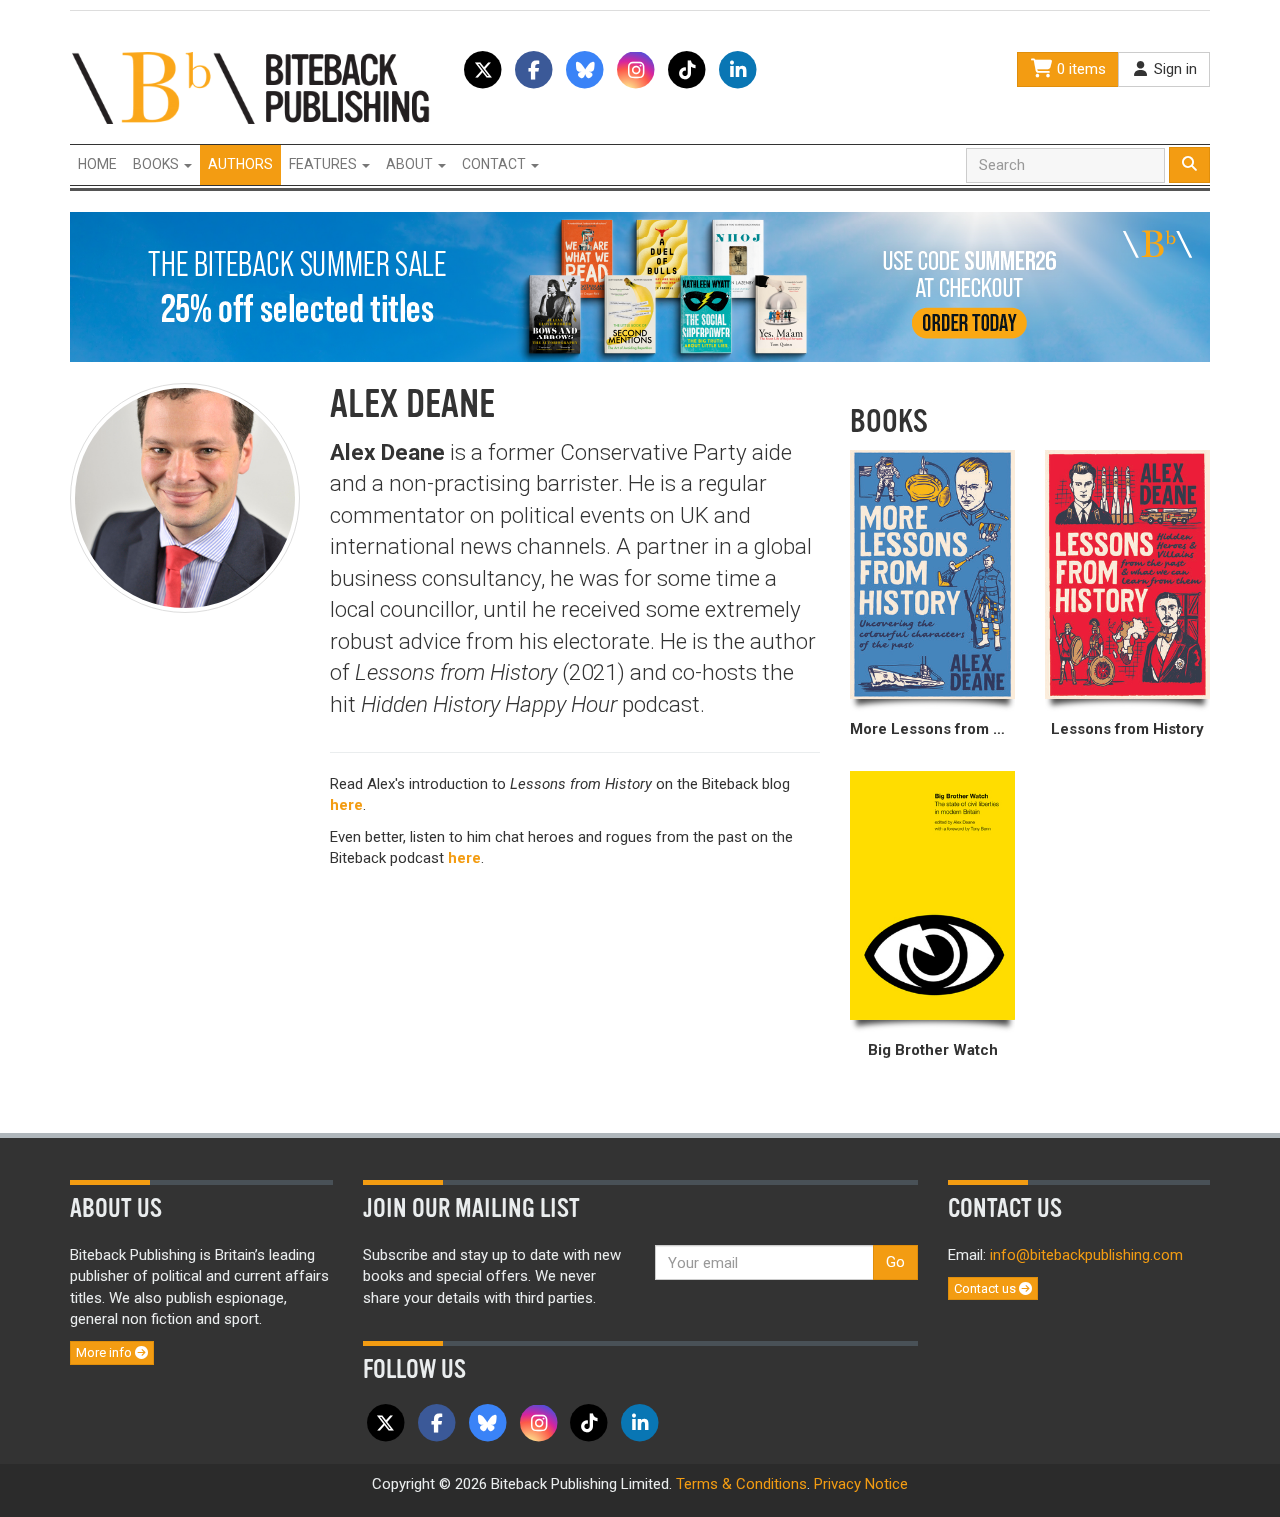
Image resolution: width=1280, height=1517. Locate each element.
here (346, 805)
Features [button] (324, 164)
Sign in (1173, 69)
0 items (1079, 69)
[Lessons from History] (1127, 574)
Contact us (986, 1288)
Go (895, 1262)
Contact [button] (495, 164)
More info (105, 1352)
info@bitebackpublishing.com (1086, 1255)
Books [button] (157, 164)
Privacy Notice (861, 1484)
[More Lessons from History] (932, 574)
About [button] (411, 164)
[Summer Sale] (640, 286)
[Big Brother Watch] (932, 895)
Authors (240, 164)
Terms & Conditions (741, 1484)
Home (97, 164)
